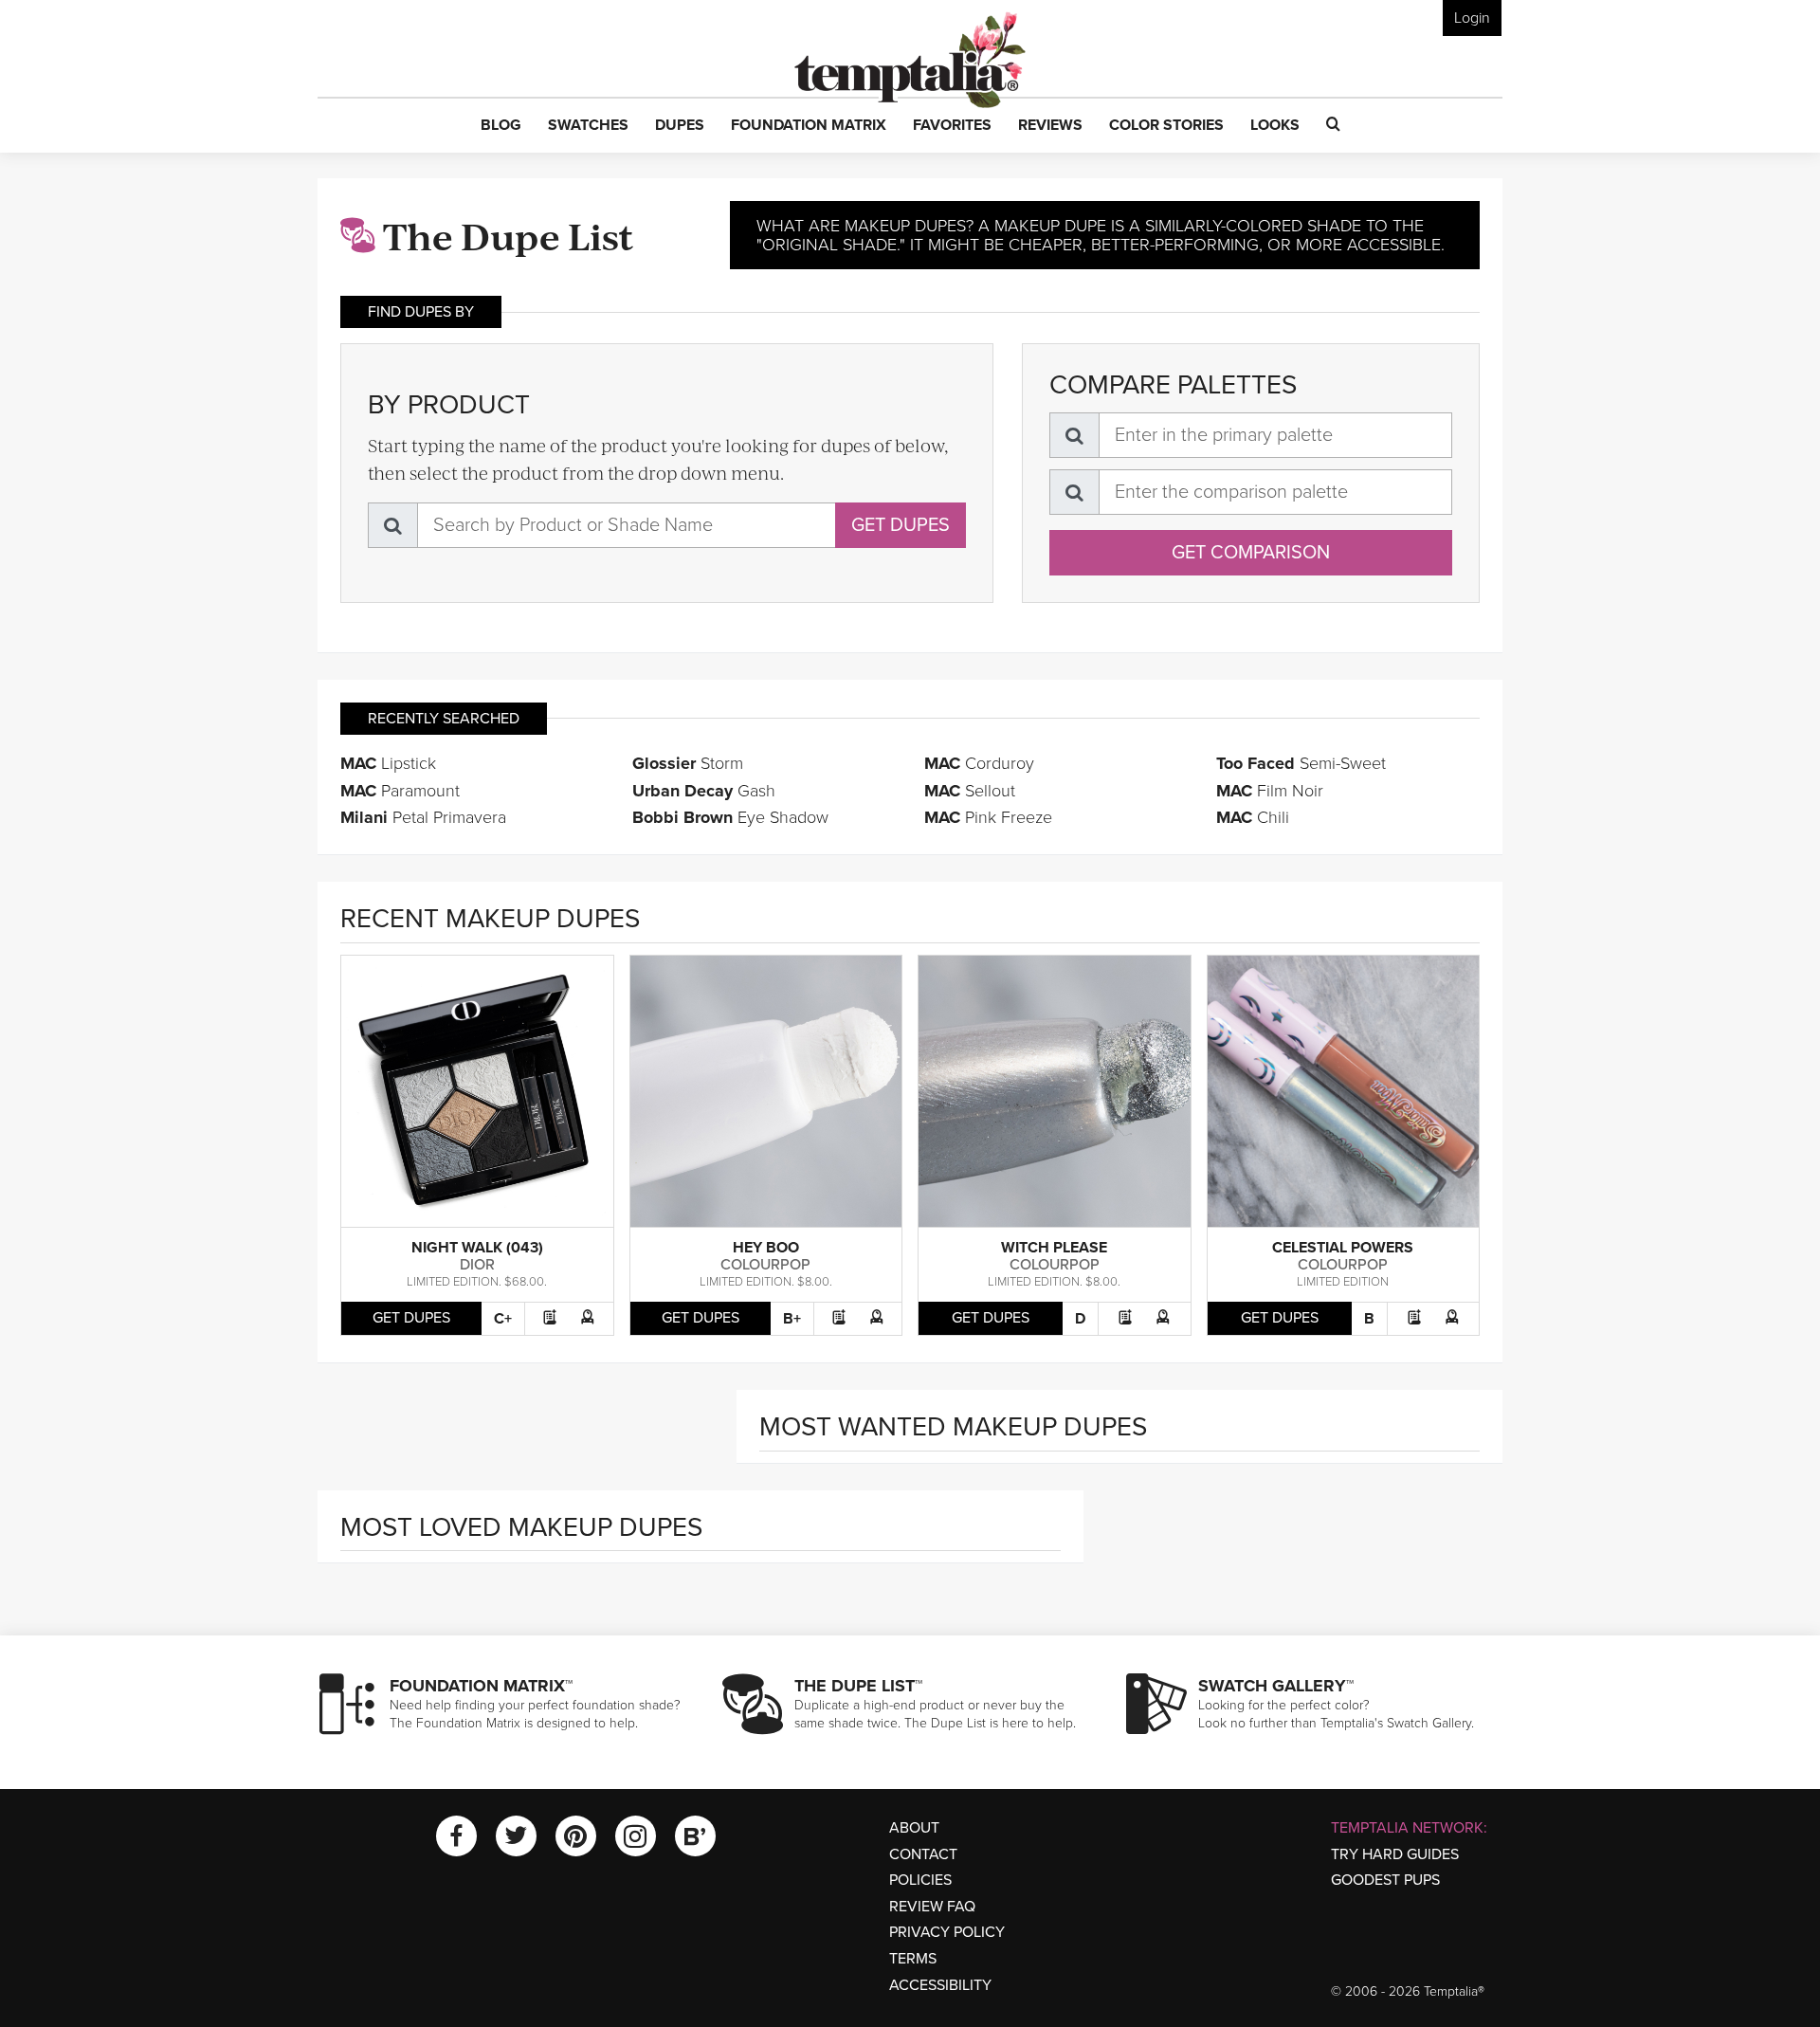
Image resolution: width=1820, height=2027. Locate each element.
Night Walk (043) (477, 1248)
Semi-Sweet (1301, 763)
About (914, 1828)
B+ (792, 1319)
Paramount (400, 791)
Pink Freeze (988, 817)
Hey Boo (766, 1248)
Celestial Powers (1343, 1248)
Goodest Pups (1385, 1880)
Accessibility (940, 1985)
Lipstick (388, 763)
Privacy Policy (947, 1932)
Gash (704, 791)
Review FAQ (932, 1907)
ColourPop (765, 1265)
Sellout (970, 791)
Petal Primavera (423, 817)
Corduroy (979, 763)
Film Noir (1270, 791)
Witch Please (1054, 1248)
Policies (920, 1880)
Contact (923, 1854)
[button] (501, 126)
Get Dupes (901, 525)
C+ (503, 1319)
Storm (688, 763)
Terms (913, 1959)
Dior (477, 1265)
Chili (1253, 817)
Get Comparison (1251, 553)
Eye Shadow (730, 817)
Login (1472, 18)
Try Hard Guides (1395, 1854)
